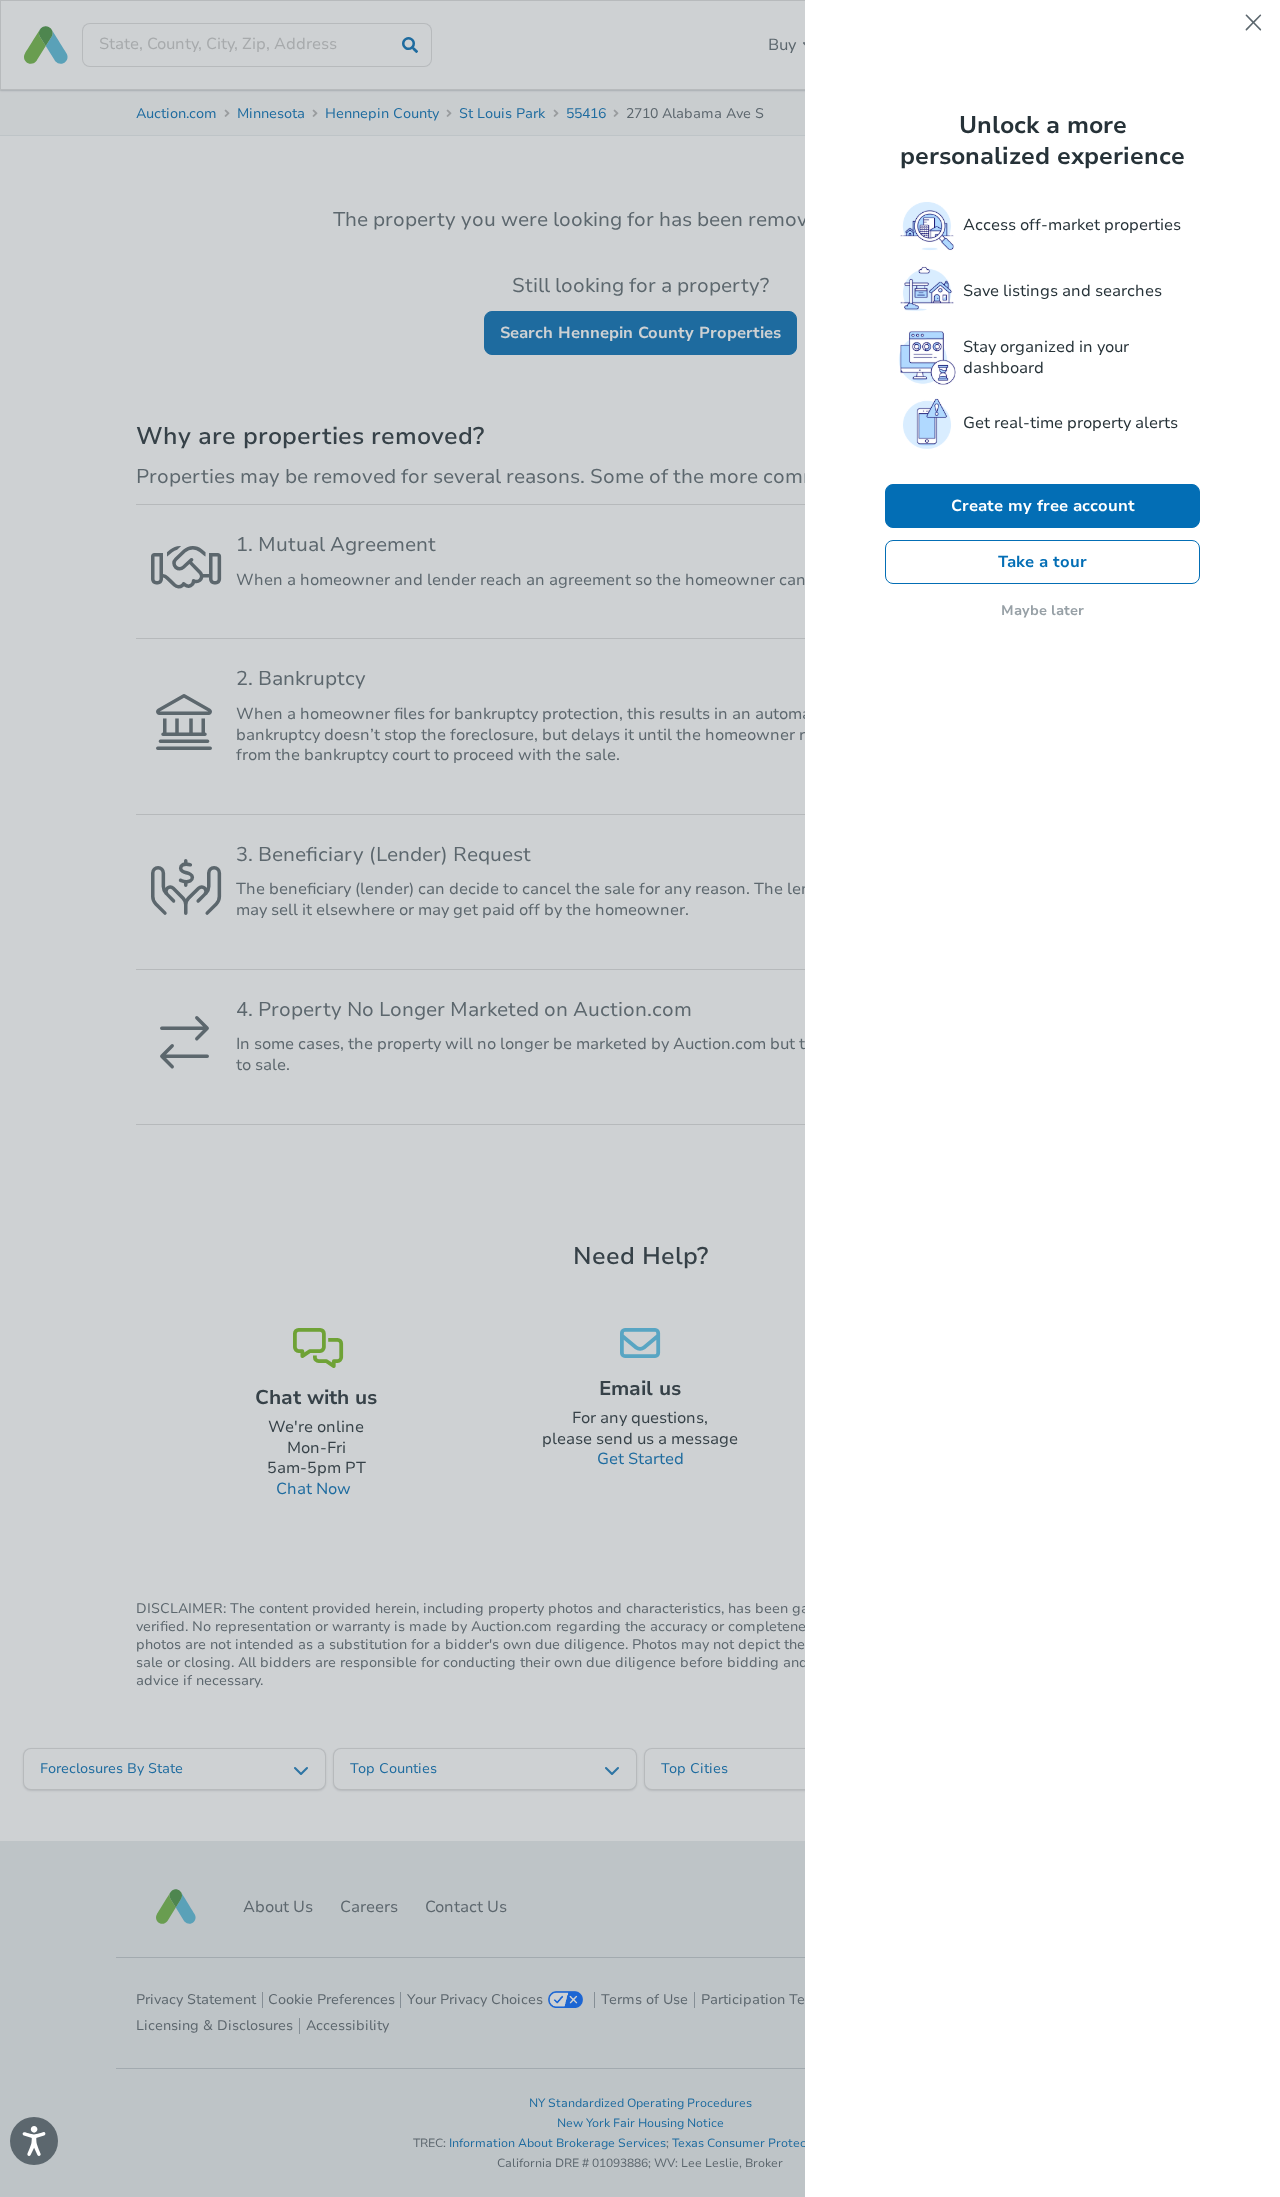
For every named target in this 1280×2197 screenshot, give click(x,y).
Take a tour (1042, 562)
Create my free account (1043, 506)
